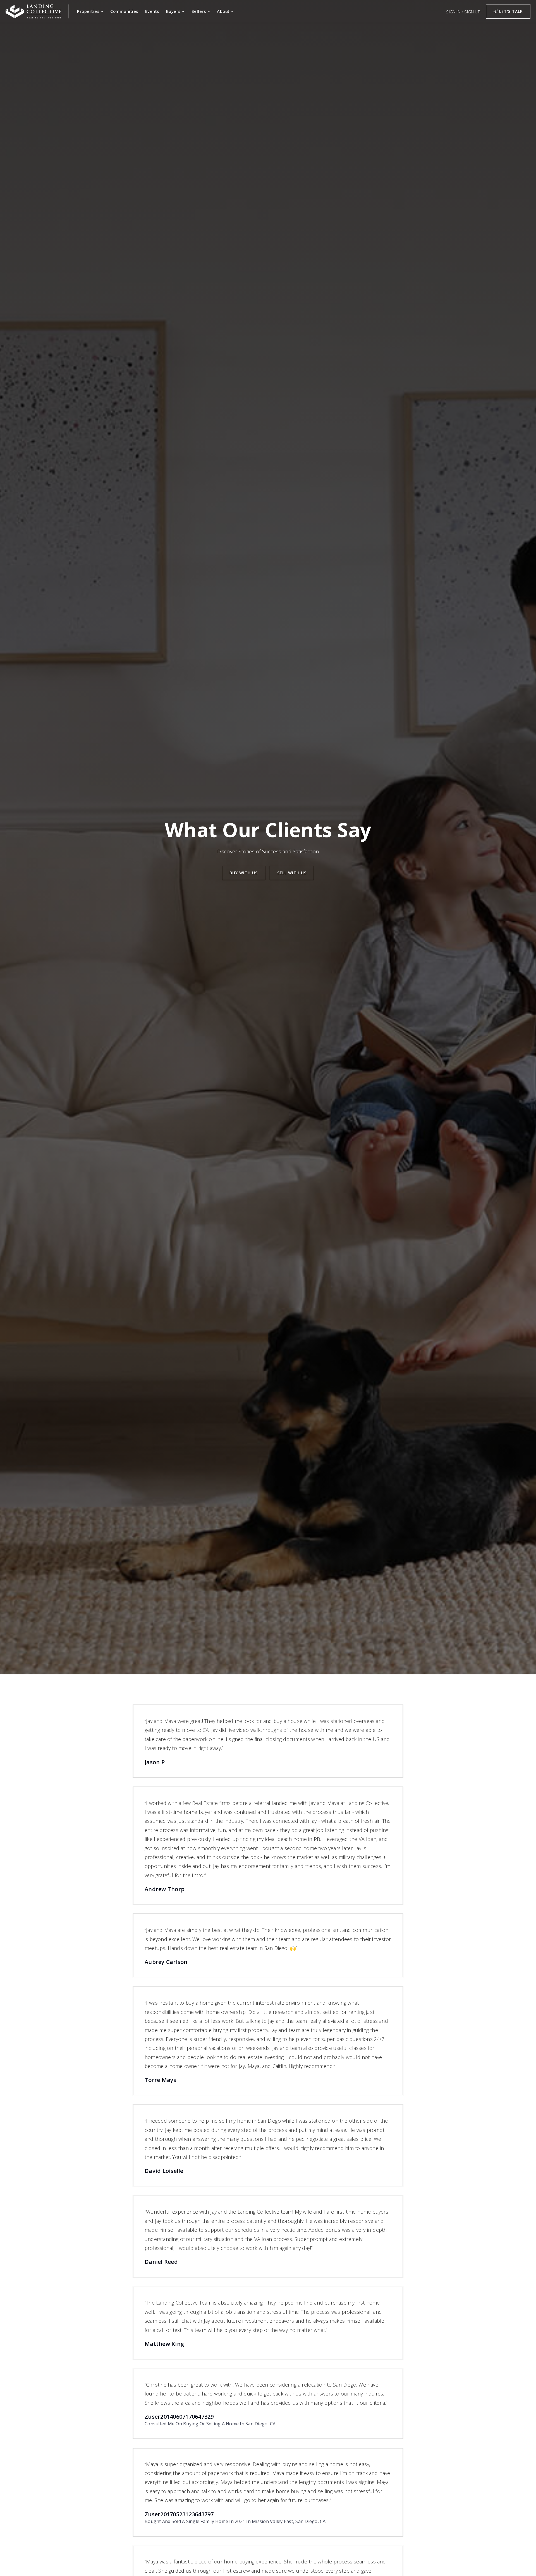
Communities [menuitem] (124, 11)
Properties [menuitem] (89, 11)
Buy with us (244, 873)
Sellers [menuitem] (199, 11)
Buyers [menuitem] (174, 11)
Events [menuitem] (152, 11)
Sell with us (292, 873)
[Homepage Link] (33, 11)
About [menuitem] (224, 11)
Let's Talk (510, 11)
